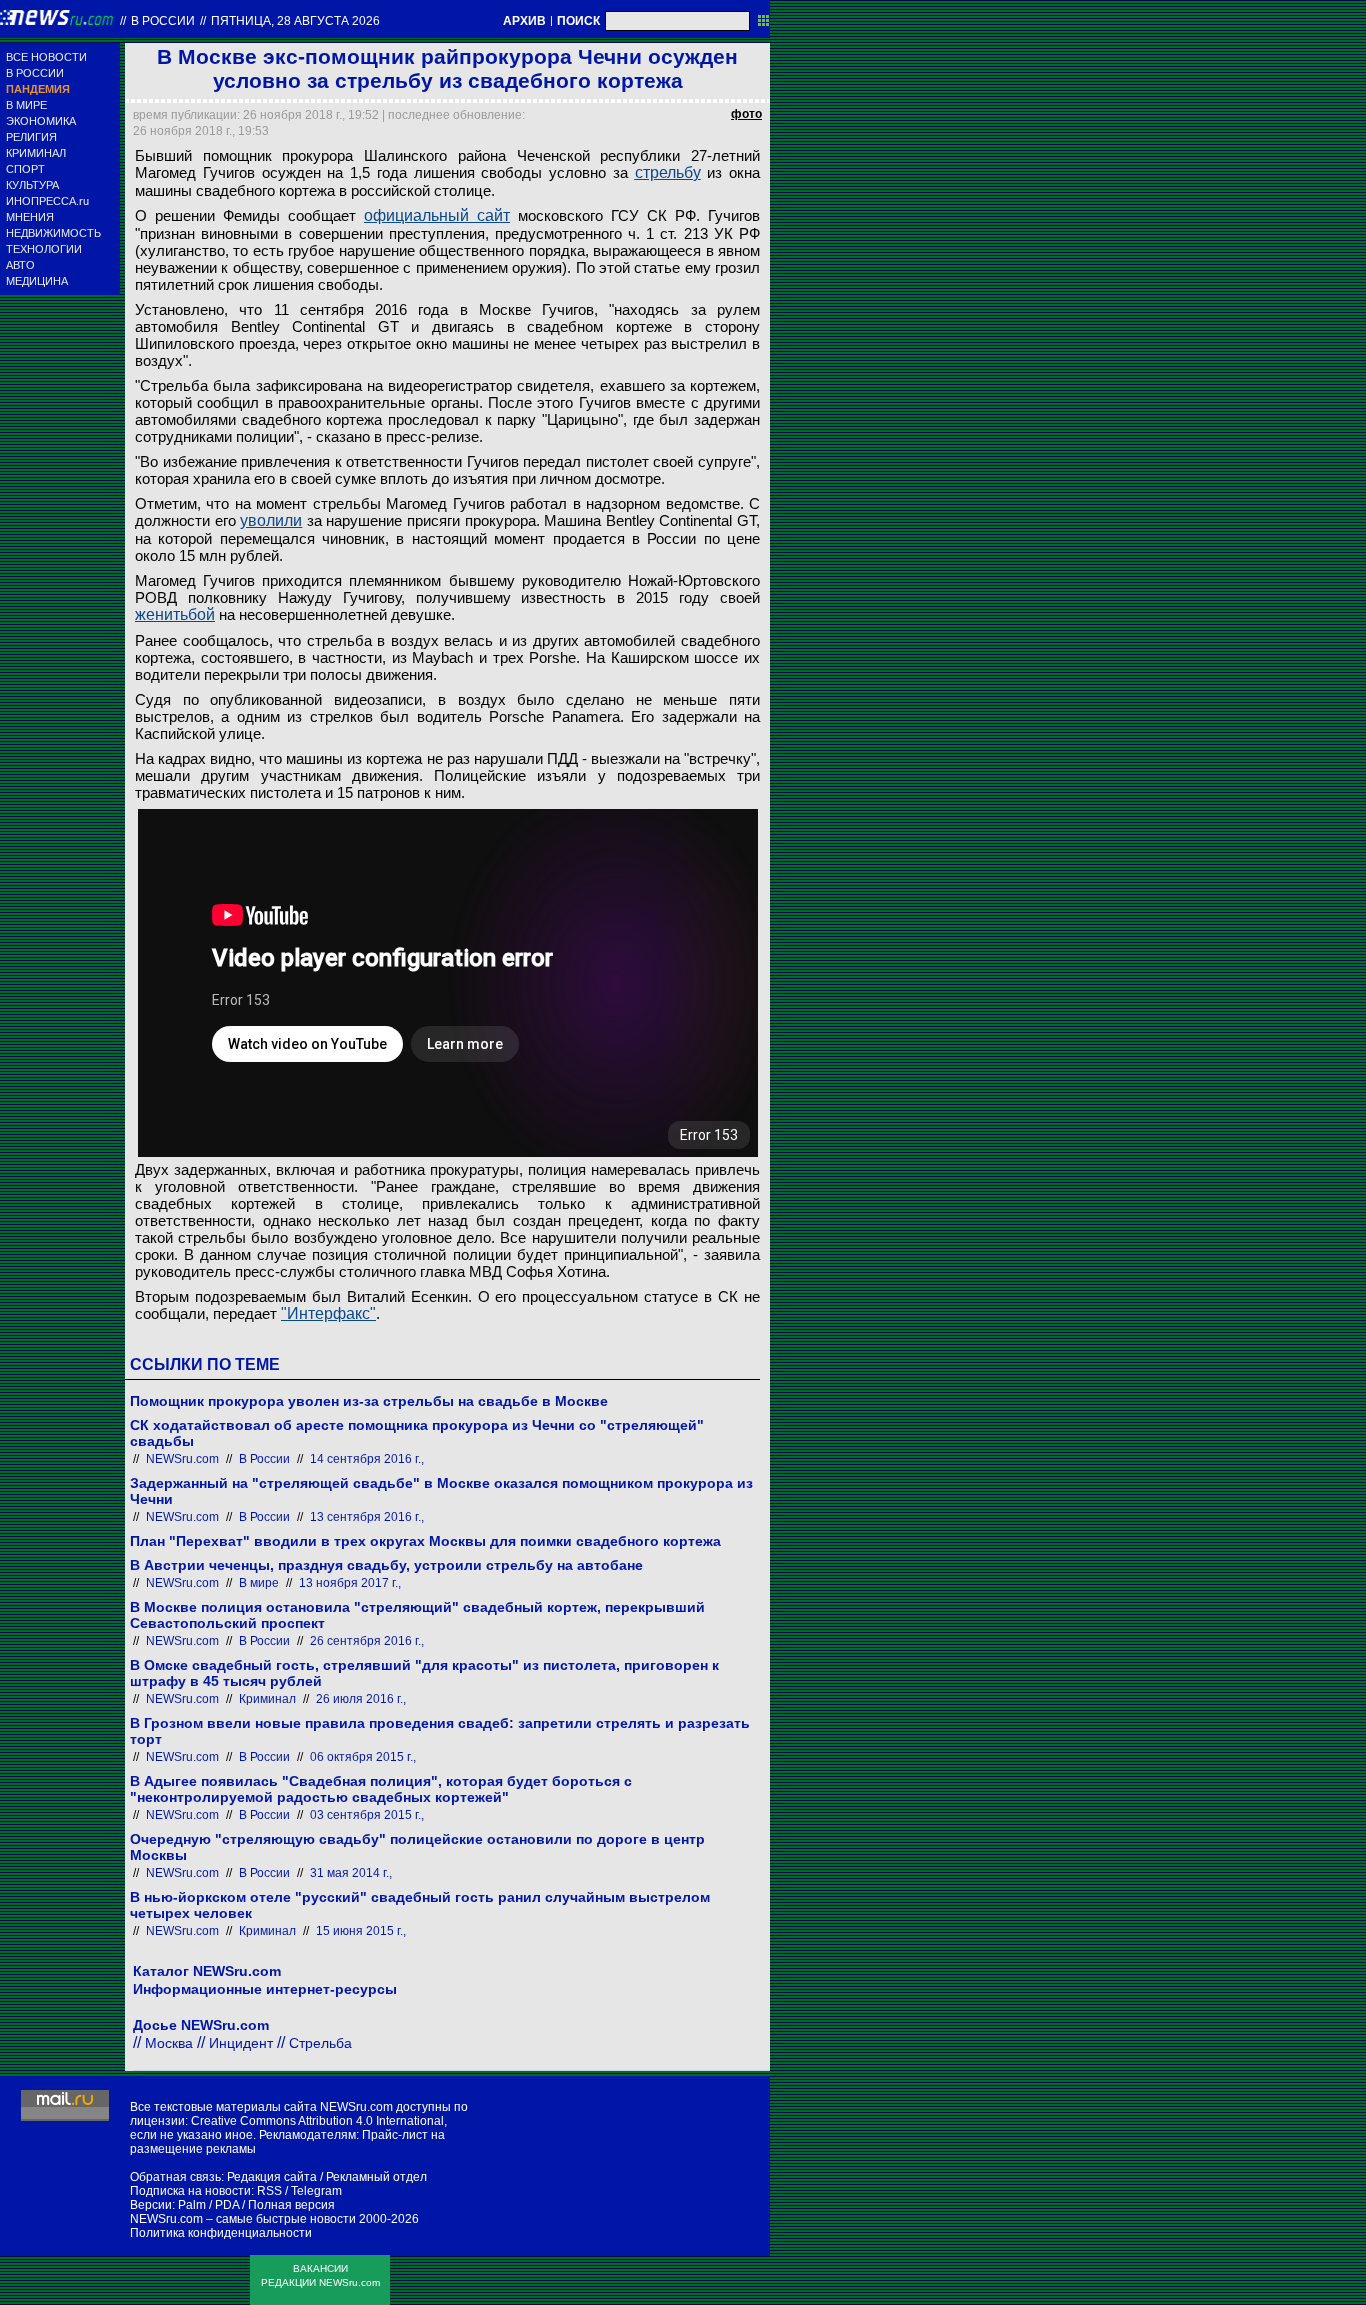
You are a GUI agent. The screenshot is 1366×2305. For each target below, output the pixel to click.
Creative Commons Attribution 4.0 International (317, 2121)
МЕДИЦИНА (37, 281)
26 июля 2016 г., (361, 1699)
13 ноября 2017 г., (350, 1583)
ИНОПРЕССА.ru (47, 201)
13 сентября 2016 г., (367, 1517)
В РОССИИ (35, 73)
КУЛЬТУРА (32, 185)
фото (746, 114)
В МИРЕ (26, 105)
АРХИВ (524, 21)
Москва (169, 2043)
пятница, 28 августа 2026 (295, 21)
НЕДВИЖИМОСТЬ (53, 233)
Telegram (316, 2191)
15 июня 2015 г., (361, 1931)
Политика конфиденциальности (221, 2233)
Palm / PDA (208, 2205)
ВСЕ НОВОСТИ (46, 57)
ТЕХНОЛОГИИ (44, 249)
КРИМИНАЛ (36, 153)
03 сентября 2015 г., (367, 1815)
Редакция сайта (272, 2177)
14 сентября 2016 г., (367, 1459)
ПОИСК (578, 21)
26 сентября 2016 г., (367, 1641)
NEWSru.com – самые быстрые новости (243, 2219)
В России (163, 21)
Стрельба (320, 2043)
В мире (259, 1583)
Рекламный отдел (376, 2177)
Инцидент (241, 2043)
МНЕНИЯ (30, 217)
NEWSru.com (182, 1459)
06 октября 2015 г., (363, 1757)
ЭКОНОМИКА (41, 121)
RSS (269, 2191)
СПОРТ (25, 169)
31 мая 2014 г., (351, 1873)
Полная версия (291, 2205)
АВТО (20, 265)
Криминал (267, 1699)
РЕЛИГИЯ (31, 137)
